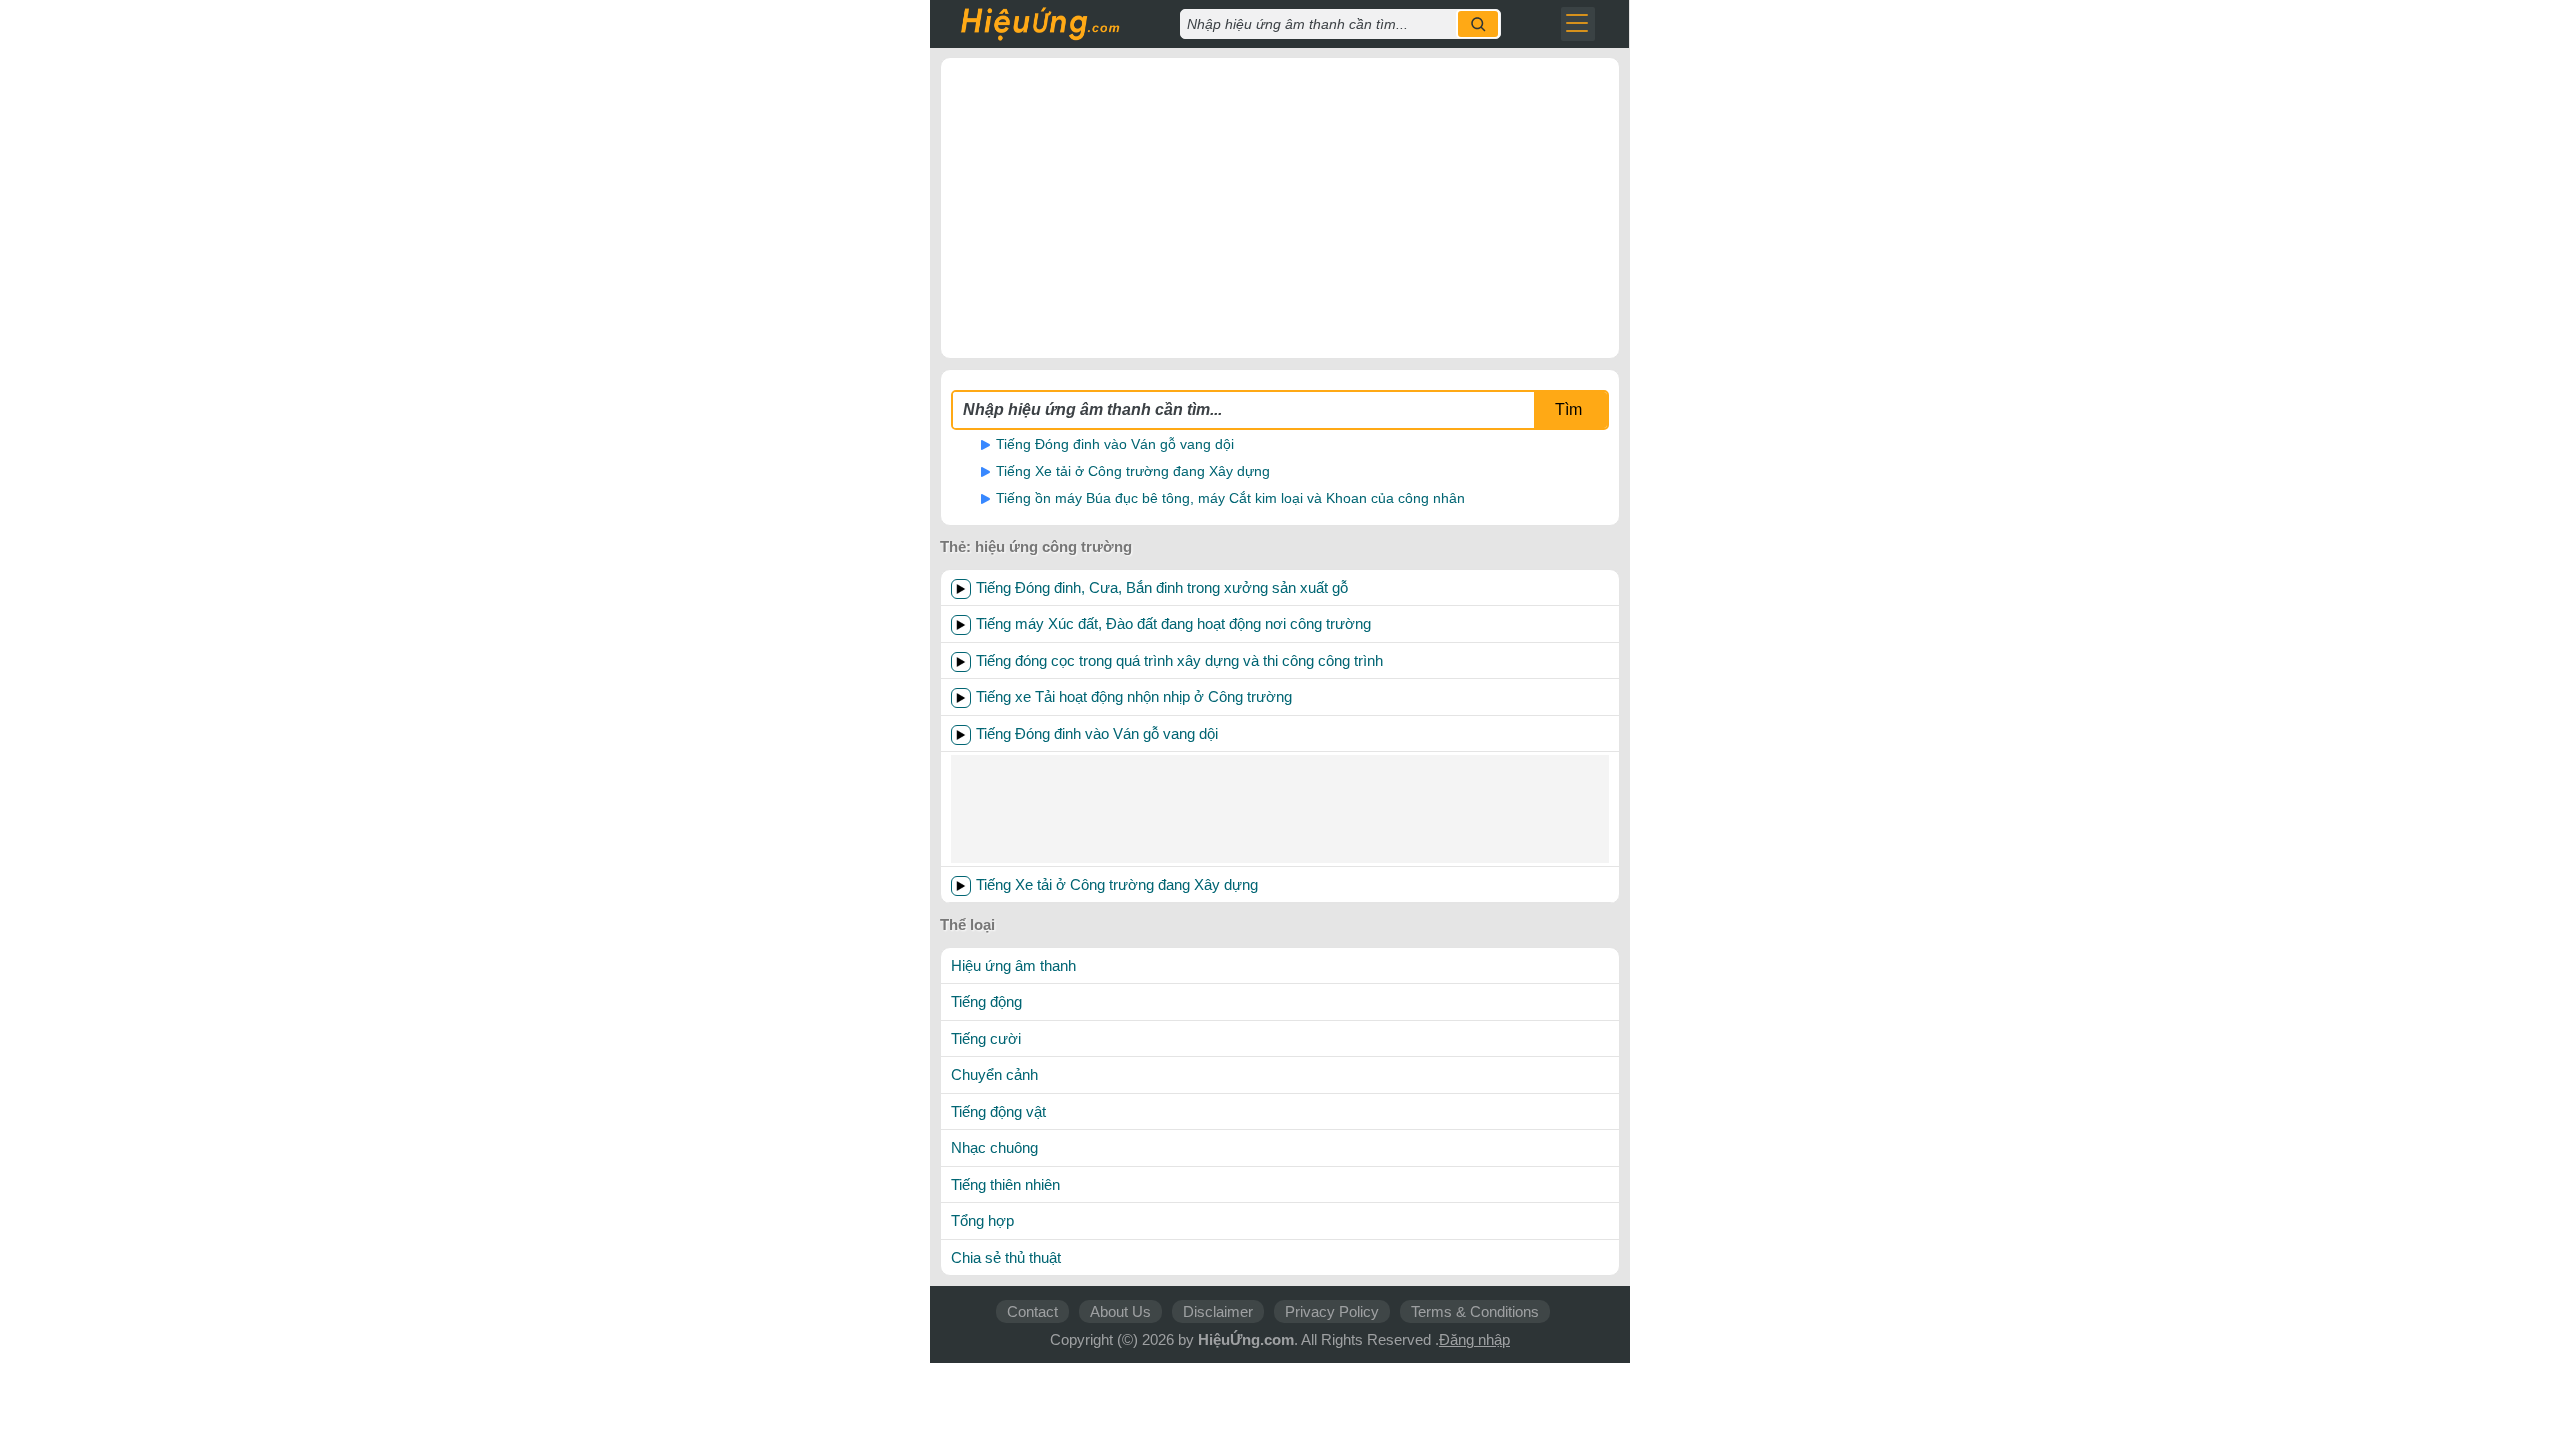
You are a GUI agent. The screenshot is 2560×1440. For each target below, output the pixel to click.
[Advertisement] (1280, 208)
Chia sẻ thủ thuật (1006, 1257)
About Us (1120, 1311)
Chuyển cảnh (994, 1074)
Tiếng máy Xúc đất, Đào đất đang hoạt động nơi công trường (1173, 623)
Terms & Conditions (1475, 1311)
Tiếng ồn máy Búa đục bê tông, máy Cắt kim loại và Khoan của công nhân (1230, 498)
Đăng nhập (1474, 1339)
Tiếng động (986, 1001)
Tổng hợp (982, 1220)
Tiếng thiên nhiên (1005, 1184)
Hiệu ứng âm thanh (1013, 965)
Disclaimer (1218, 1311)
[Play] (961, 589)
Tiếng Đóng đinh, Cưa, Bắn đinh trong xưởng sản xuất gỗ (1162, 587)
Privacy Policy (1332, 1311)
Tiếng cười (986, 1038)
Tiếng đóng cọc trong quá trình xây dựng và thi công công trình (1179, 660)
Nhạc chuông (994, 1147)
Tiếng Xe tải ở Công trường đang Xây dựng (1133, 471)
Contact (1032, 1311)
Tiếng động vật (998, 1111)
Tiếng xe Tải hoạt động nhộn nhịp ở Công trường (1134, 696)
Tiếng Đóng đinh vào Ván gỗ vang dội (1115, 444)
